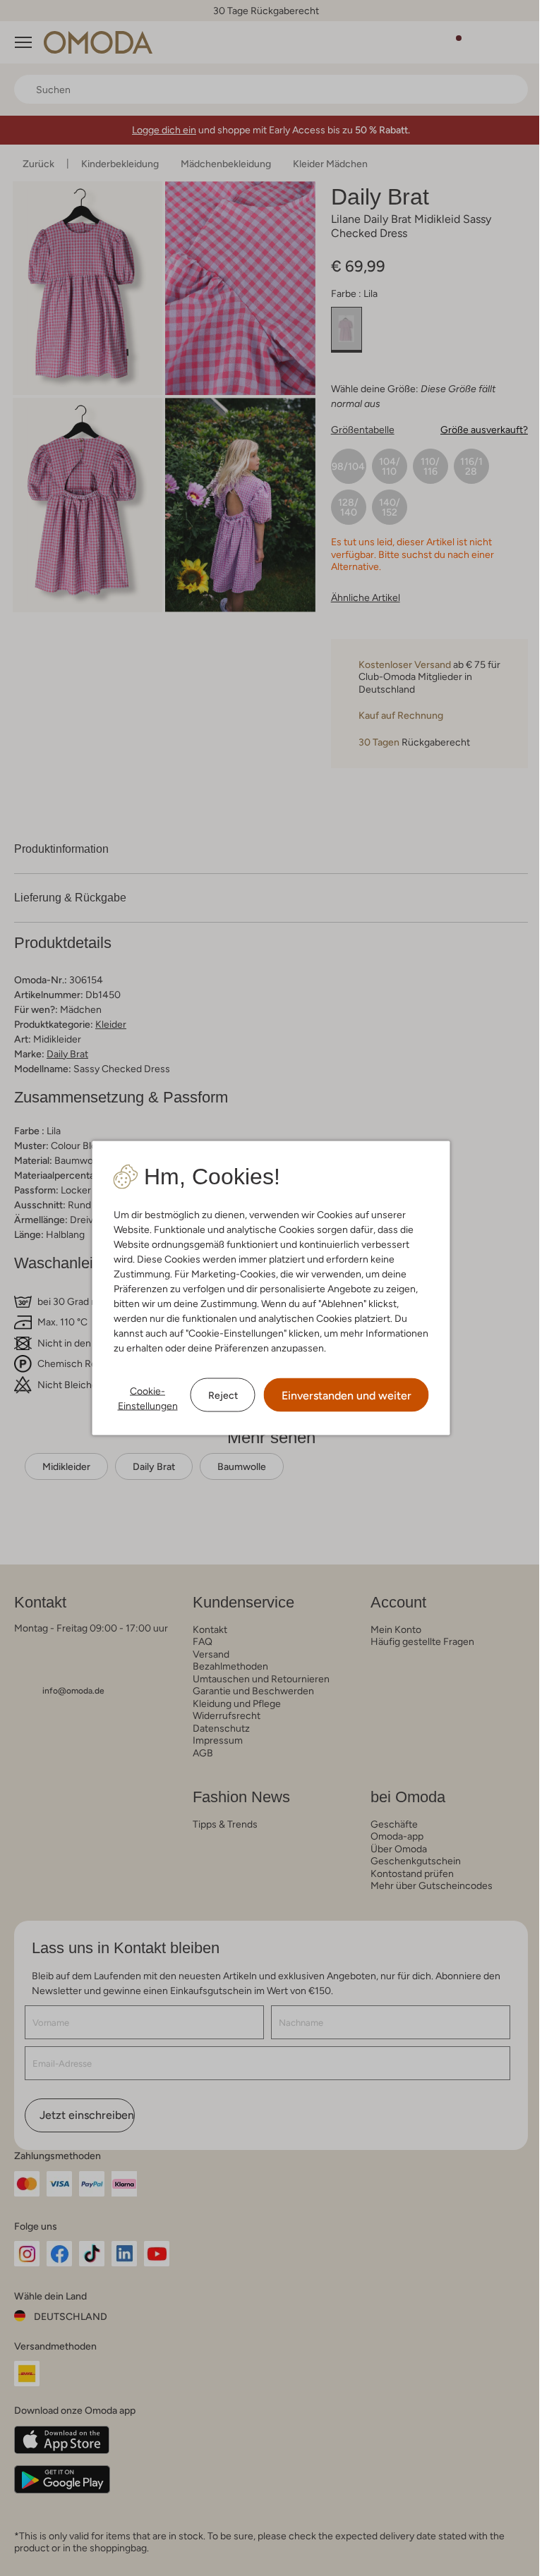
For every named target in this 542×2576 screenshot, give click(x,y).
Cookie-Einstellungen (142, 1398)
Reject (217, 1395)
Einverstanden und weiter (341, 1396)
